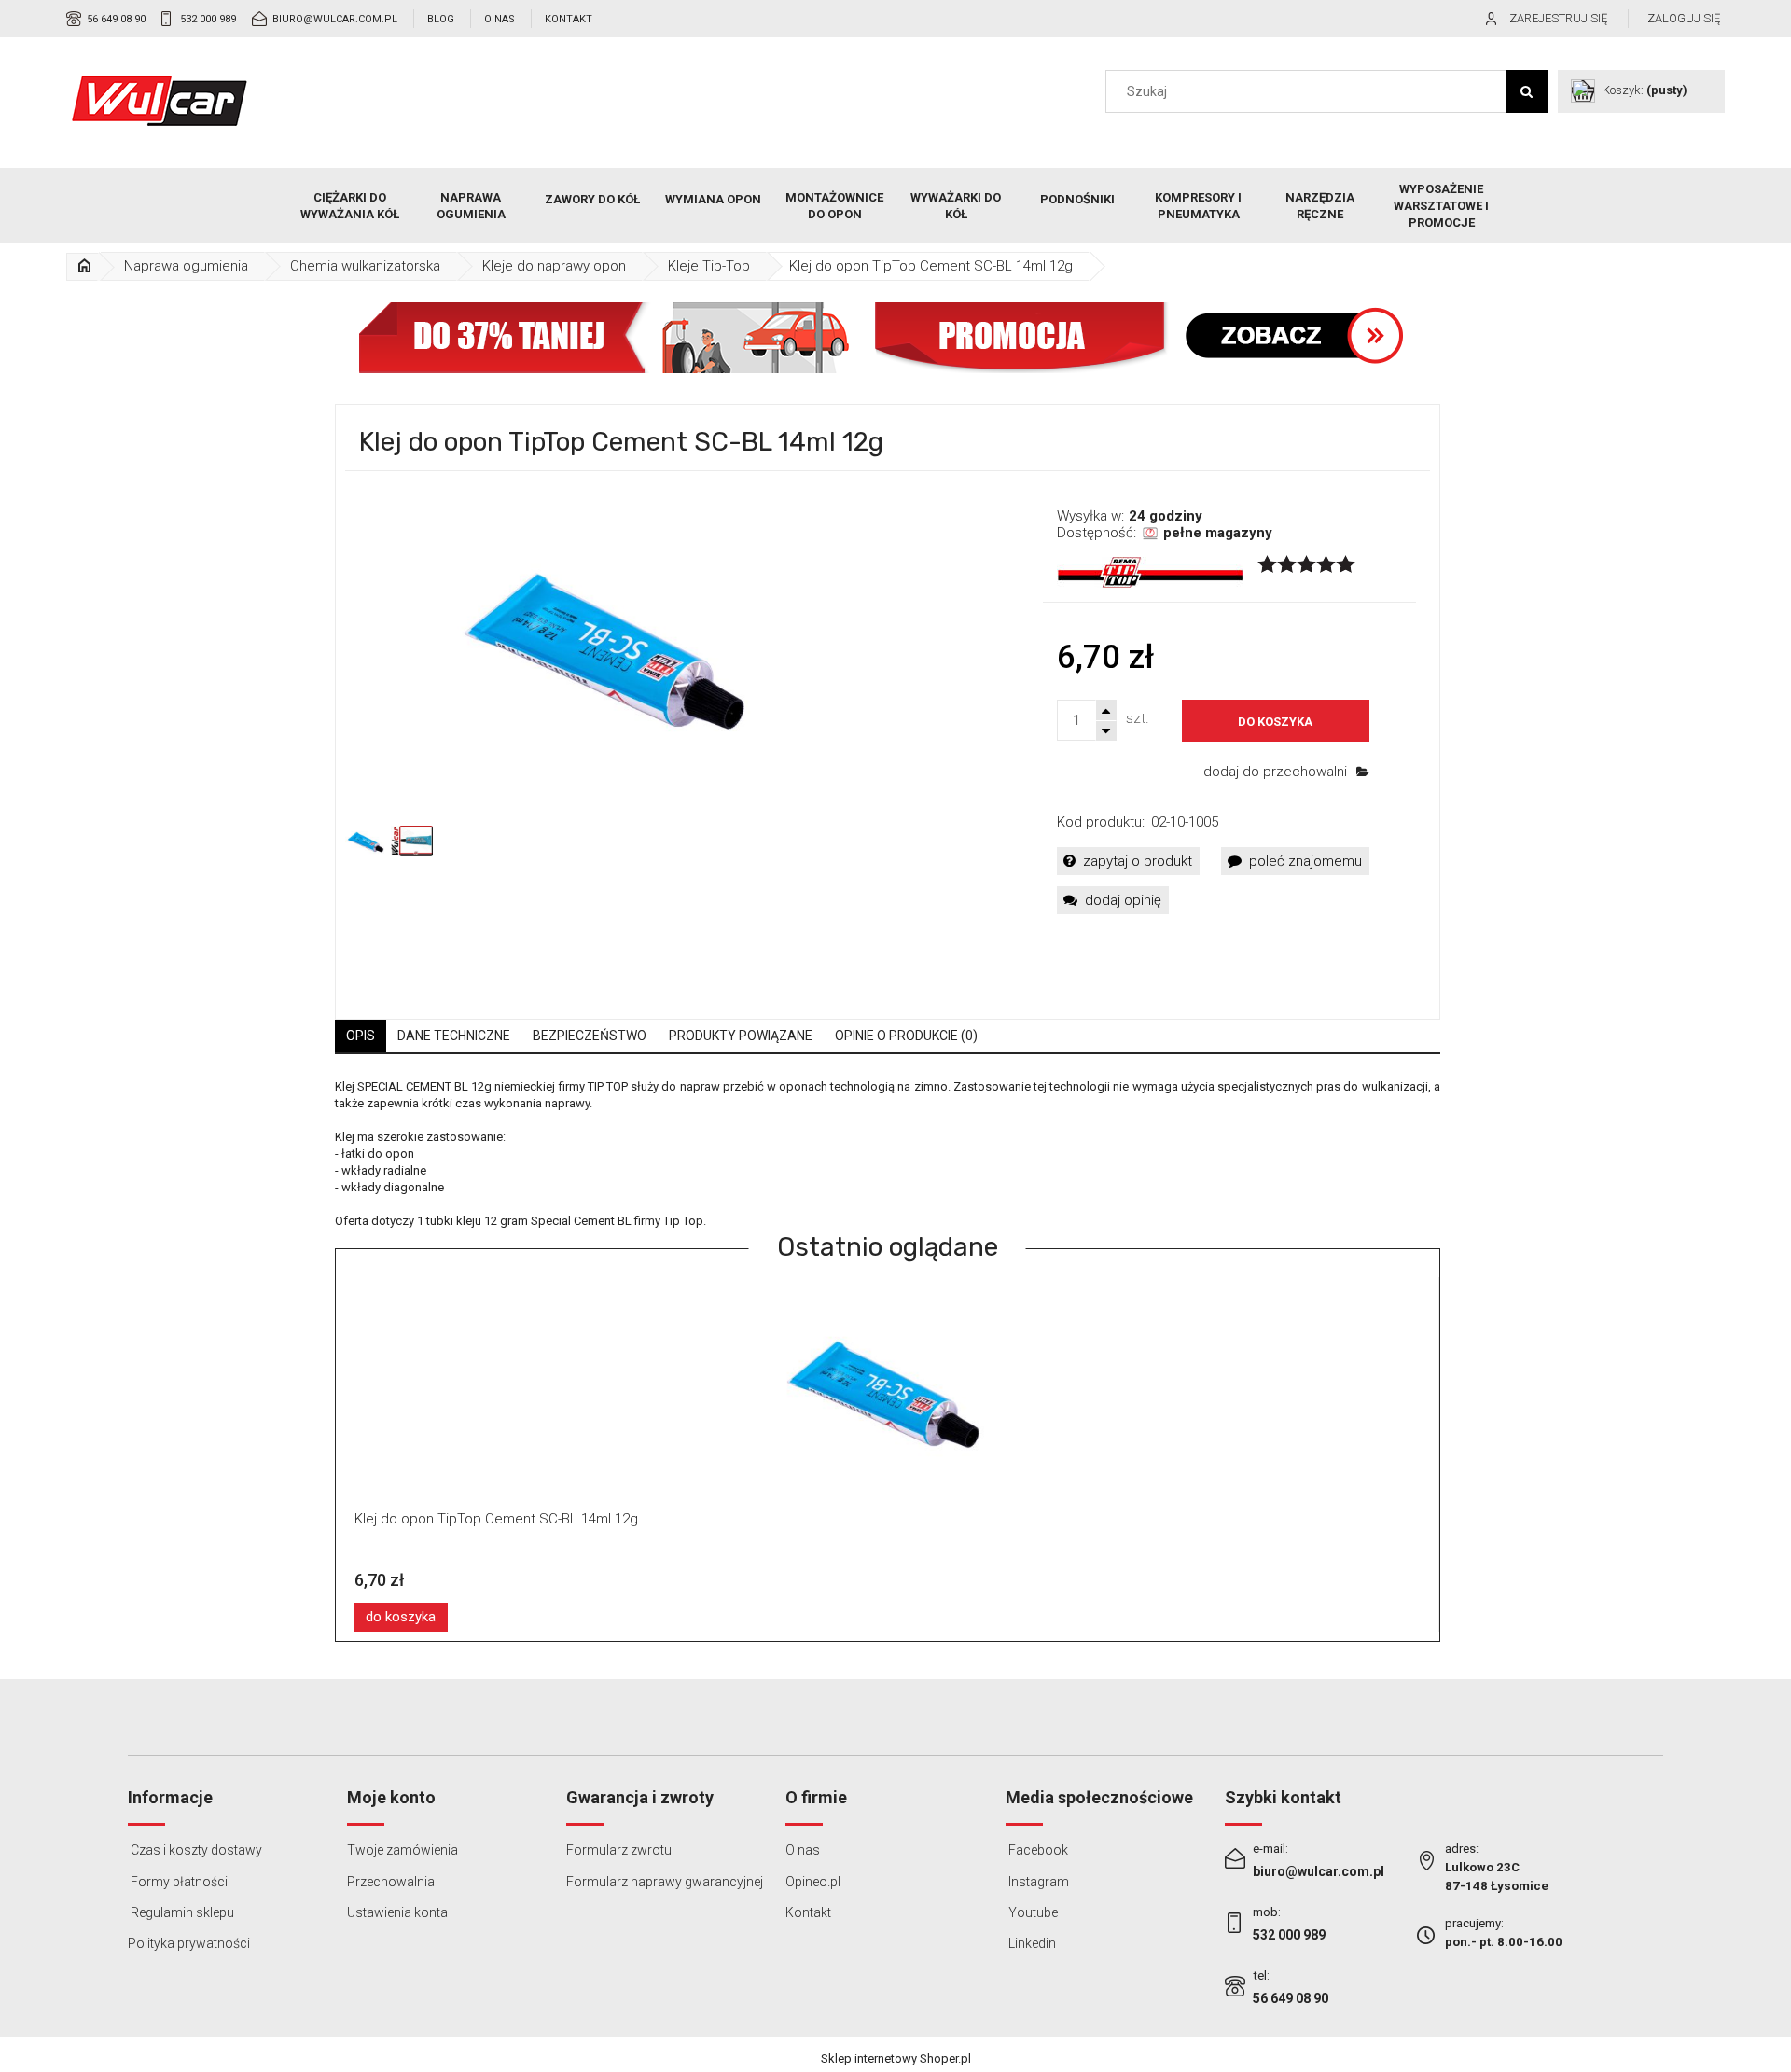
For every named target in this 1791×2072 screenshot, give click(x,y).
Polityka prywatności (189, 1943)
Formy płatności (178, 1882)
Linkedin (1031, 1943)
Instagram (1037, 1882)
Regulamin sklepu (181, 1912)
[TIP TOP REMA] (1150, 572)
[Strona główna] (160, 101)
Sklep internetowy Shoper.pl (896, 2058)
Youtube (1032, 1912)
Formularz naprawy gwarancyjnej (665, 1882)
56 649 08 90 (116, 19)
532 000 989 (208, 19)
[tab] (361, 1036)
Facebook (1037, 1850)
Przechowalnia (391, 1882)
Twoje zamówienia (403, 1850)
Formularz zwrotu (619, 1850)
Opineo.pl (813, 1882)
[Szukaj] (1527, 91)
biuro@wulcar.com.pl (335, 19)
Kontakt (569, 19)
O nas (500, 19)
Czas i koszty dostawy (195, 1850)
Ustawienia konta (397, 1912)
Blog (441, 19)
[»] (84, 266)
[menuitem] (350, 206)
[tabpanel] (888, 1154)
